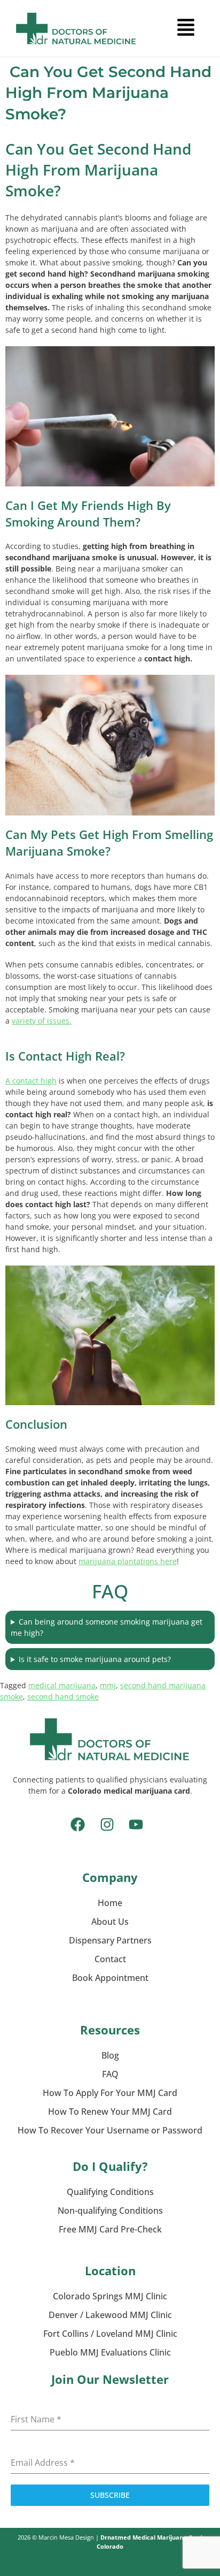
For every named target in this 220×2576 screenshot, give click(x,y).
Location (110, 2270)
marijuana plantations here (128, 1561)
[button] (186, 28)
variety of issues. (42, 1021)
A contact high (31, 1081)
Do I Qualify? (110, 2166)
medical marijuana (62, 1685)
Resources (110, 2030)
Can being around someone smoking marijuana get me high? (107, 1627)
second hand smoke (63, 1697)
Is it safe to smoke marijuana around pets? (95, 1659)
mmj (108, 1685)
